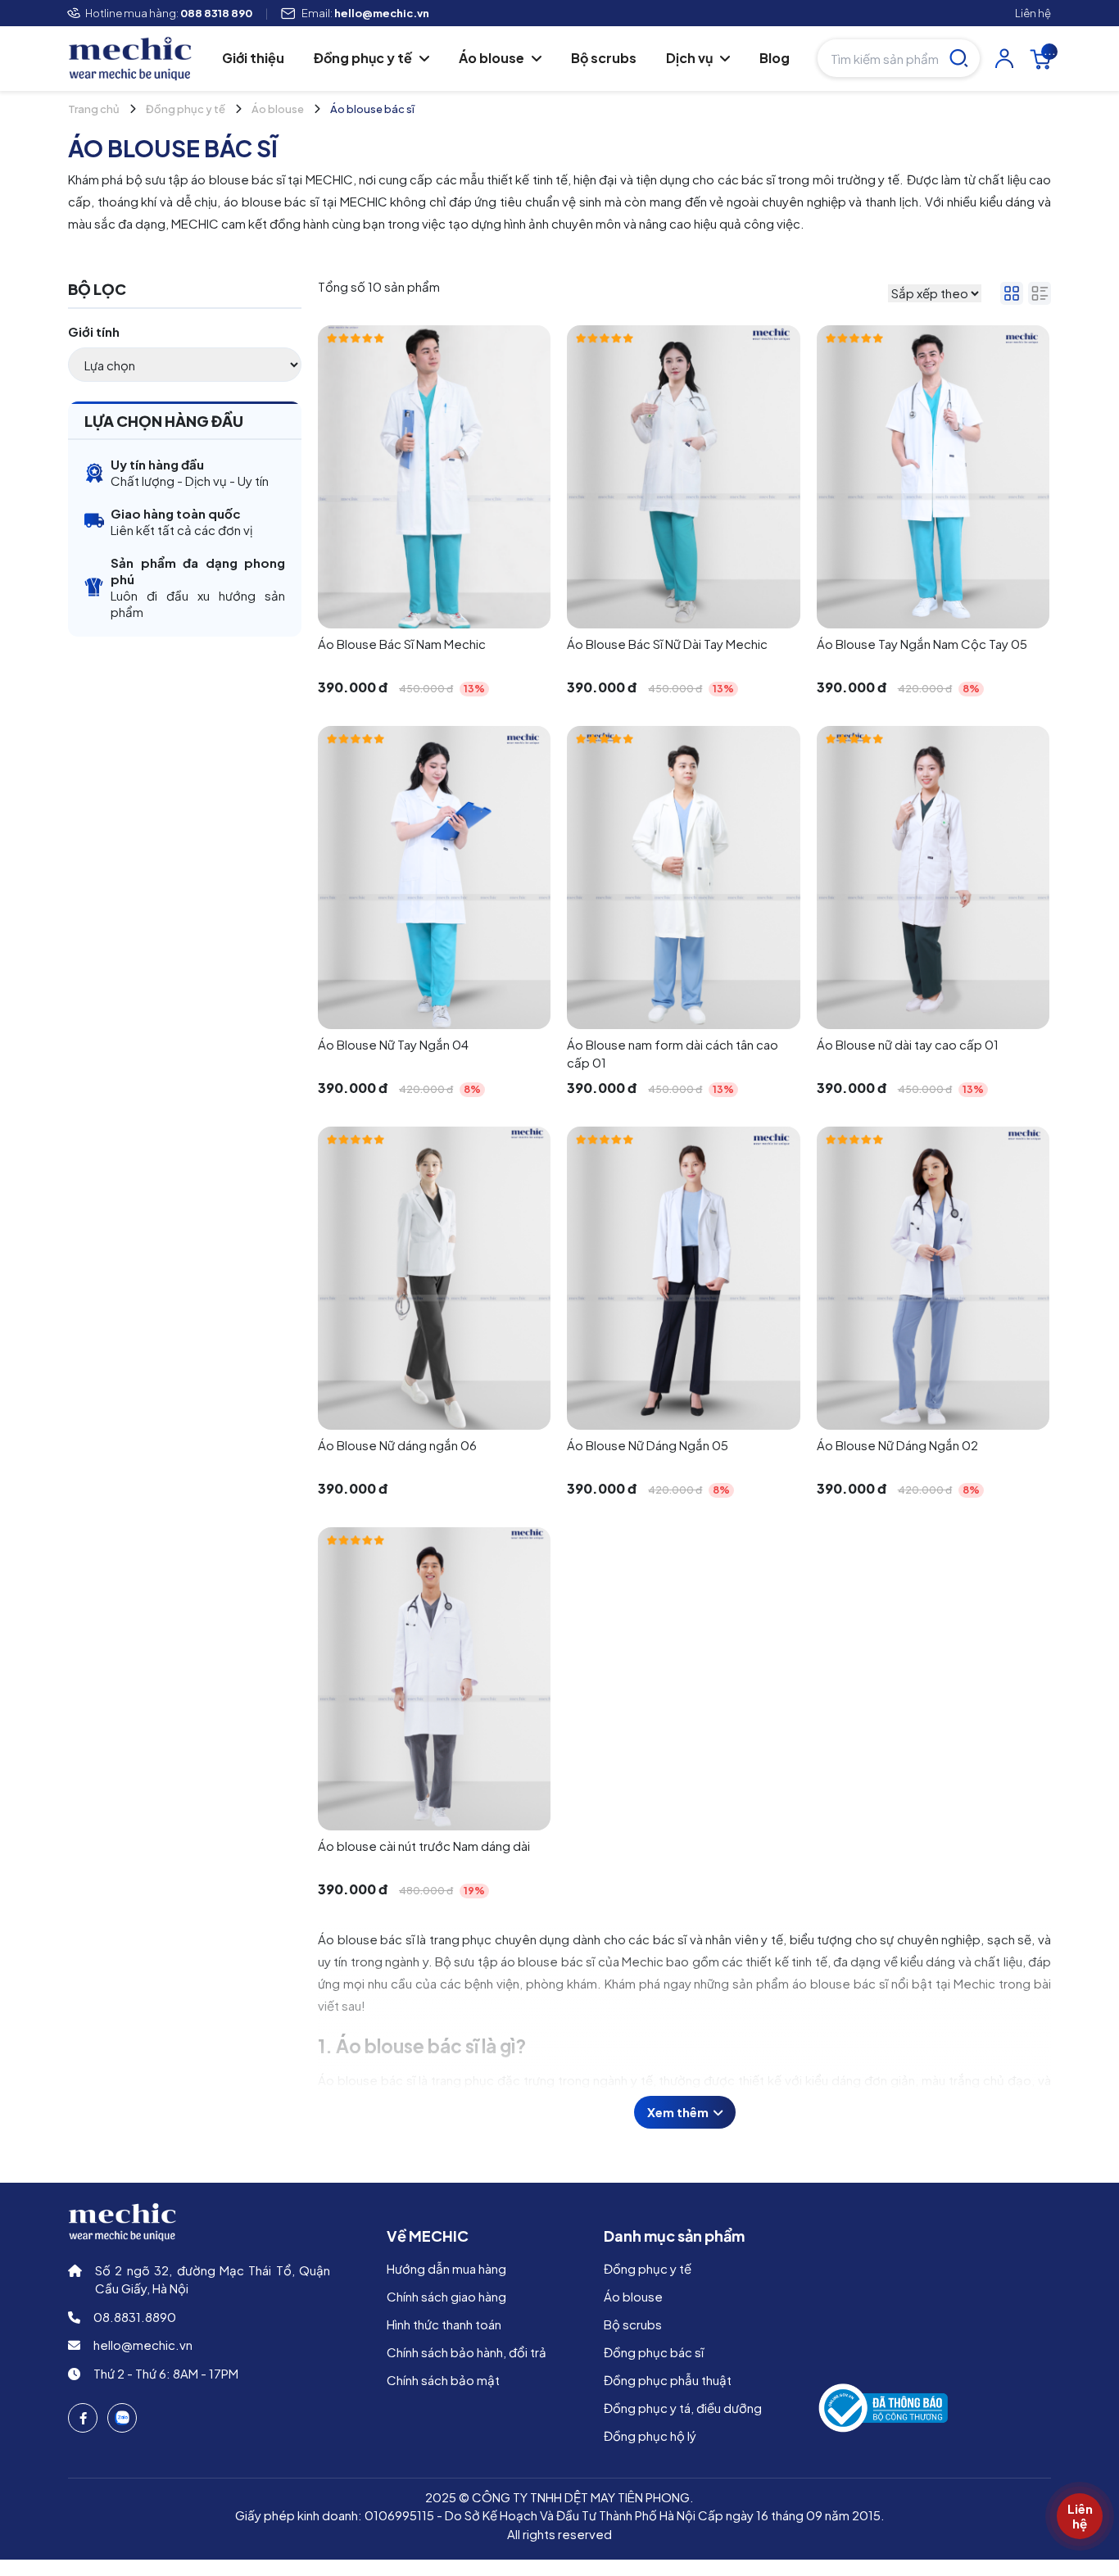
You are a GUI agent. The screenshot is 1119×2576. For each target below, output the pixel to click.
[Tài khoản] (1004, 58)
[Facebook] (83, 2418)
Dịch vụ (691, 58)
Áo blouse (493, 58)
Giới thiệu (253, 58)
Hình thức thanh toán (444, 2324)
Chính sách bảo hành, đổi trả (467, 2352)
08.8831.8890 (135, 2317)
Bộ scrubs (604, 58)
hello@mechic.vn (143, 2345)
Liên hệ (1033, 13)
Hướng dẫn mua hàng (446, 2268)
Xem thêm (679, 2112)
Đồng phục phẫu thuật (668, 2380)
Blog (775, 58)
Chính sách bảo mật (443, 2380)
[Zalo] (122, 2418)
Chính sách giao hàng (446, 2296)
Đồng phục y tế (364, 58)
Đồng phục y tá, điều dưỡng (683, 2408)
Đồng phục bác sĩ (654, 2352)
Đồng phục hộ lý (650, 2435)
